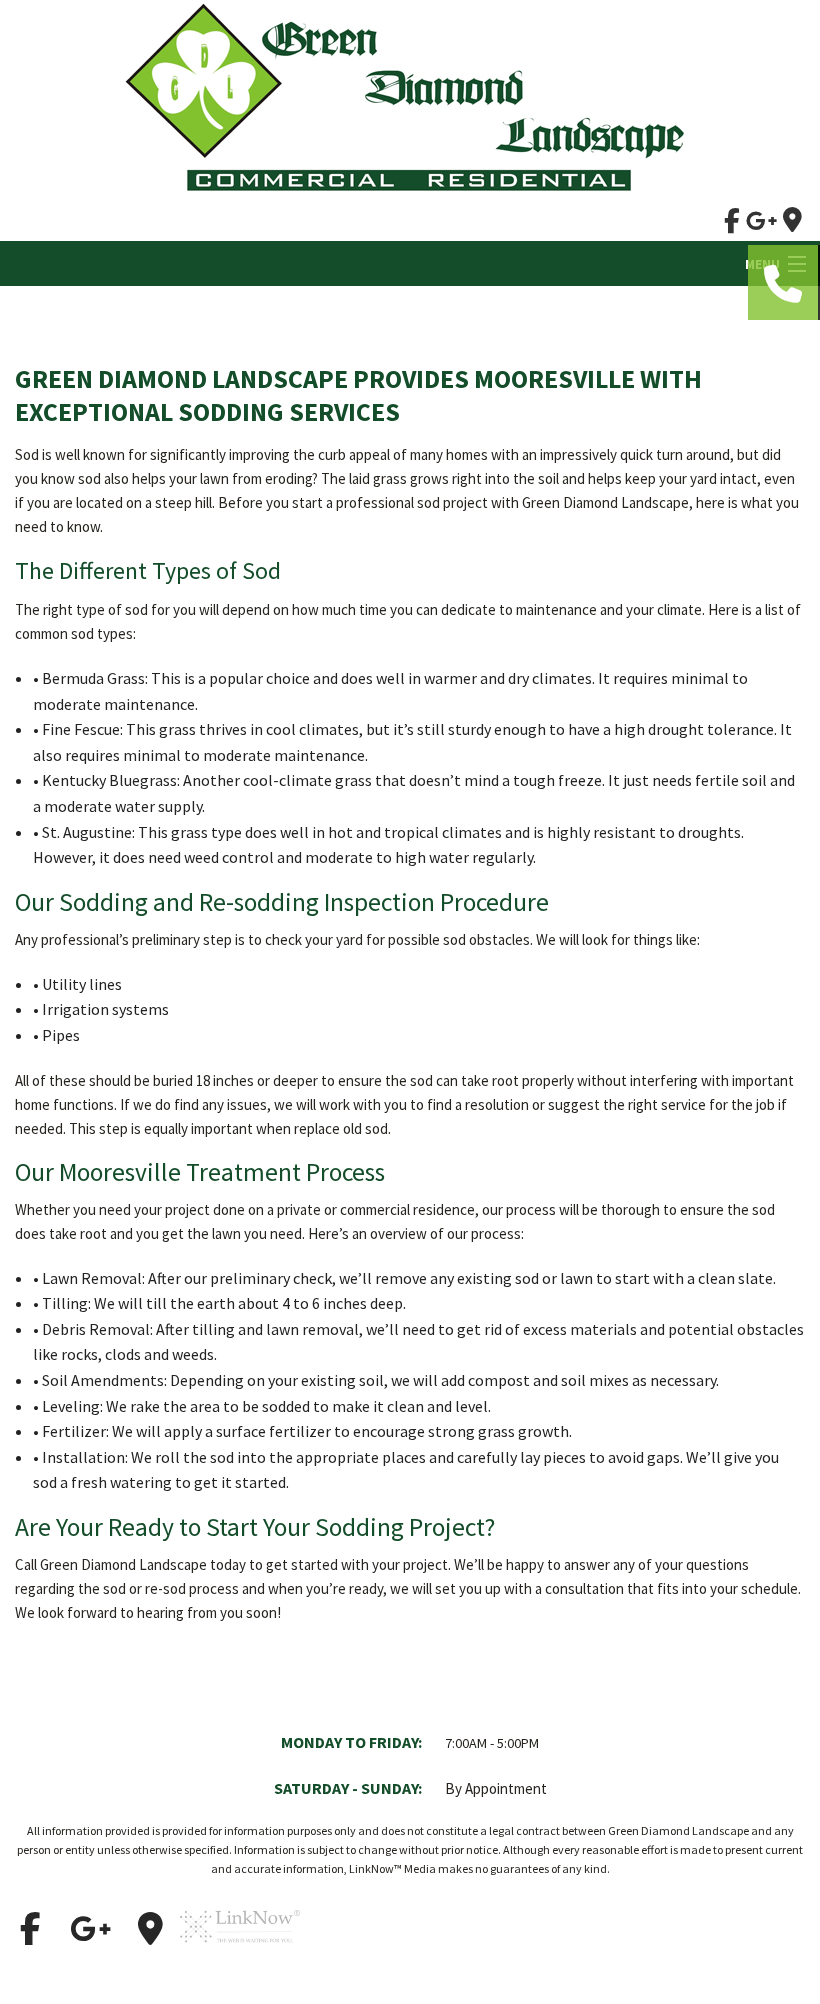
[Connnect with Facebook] (30, 1929)
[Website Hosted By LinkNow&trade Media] (240, 1951)
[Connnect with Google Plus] (90, 1929)
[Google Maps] (150, 1929)
